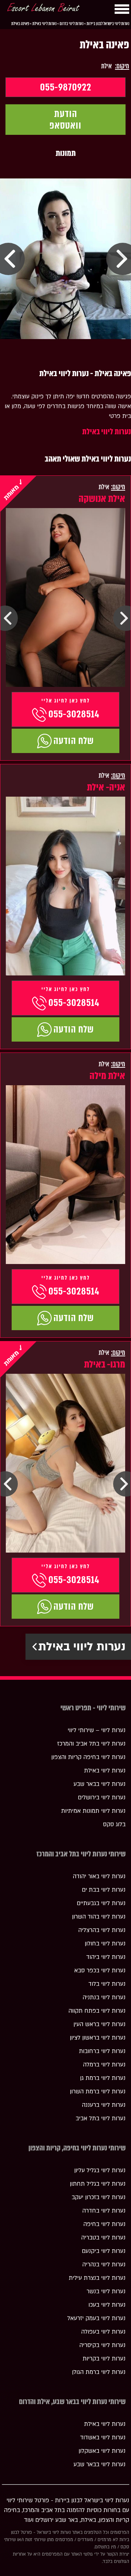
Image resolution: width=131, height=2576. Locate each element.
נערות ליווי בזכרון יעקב (99, 2197)
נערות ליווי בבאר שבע (100, 1784)
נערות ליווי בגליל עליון (100, 2170)
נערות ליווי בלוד (107, 1984)
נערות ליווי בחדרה (104, 2211)
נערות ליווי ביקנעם (104, 2251)
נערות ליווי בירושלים (102, 1798)
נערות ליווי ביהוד (106, 1957)
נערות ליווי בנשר (106, 2291)
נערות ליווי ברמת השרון (98, 2092)
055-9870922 (66, 87)
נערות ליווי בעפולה (103, 2332)
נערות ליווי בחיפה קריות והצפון (88, 1757)
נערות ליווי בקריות (104, 2359)
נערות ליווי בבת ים (104, 1890)
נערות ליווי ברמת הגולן (99, 2372)
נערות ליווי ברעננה (104, 2105)
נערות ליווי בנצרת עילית (97, 2278)
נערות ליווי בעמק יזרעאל (96, 2318)
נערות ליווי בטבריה (103, 2238)
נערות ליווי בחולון (105, 1944)
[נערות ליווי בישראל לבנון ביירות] (43, 9)
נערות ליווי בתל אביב (101, 2118)
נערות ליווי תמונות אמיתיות (93, 1811)
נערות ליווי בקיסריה (102, 2345)
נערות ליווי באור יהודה (99, 1876)
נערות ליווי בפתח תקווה (97, 2011)
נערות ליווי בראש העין (100, 2024)
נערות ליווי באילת (107, 432)
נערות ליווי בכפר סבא (100, 1971)
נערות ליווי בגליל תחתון (98, 2184)
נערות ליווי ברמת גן (103, 2078)
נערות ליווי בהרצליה (102, 1930)
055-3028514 (74, 714)
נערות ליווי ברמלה (104, 2065)
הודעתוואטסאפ (65, 120)
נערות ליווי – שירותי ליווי (97, 1730)
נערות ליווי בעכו (107, 2305)
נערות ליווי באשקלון (102, 2451)
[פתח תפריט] (122, 9)
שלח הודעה (74, 741)
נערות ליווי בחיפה (104, 2224)
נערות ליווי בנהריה (104, 2265)
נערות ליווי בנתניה (104, 1997)
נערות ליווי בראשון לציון (98, 2038)
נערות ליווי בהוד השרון (99, 1917)
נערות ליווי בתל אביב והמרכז (91, 1744)
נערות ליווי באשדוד (103, 2438)
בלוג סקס (114, 1824)
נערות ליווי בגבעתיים (101, 1903)
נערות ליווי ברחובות (102, 2051)
